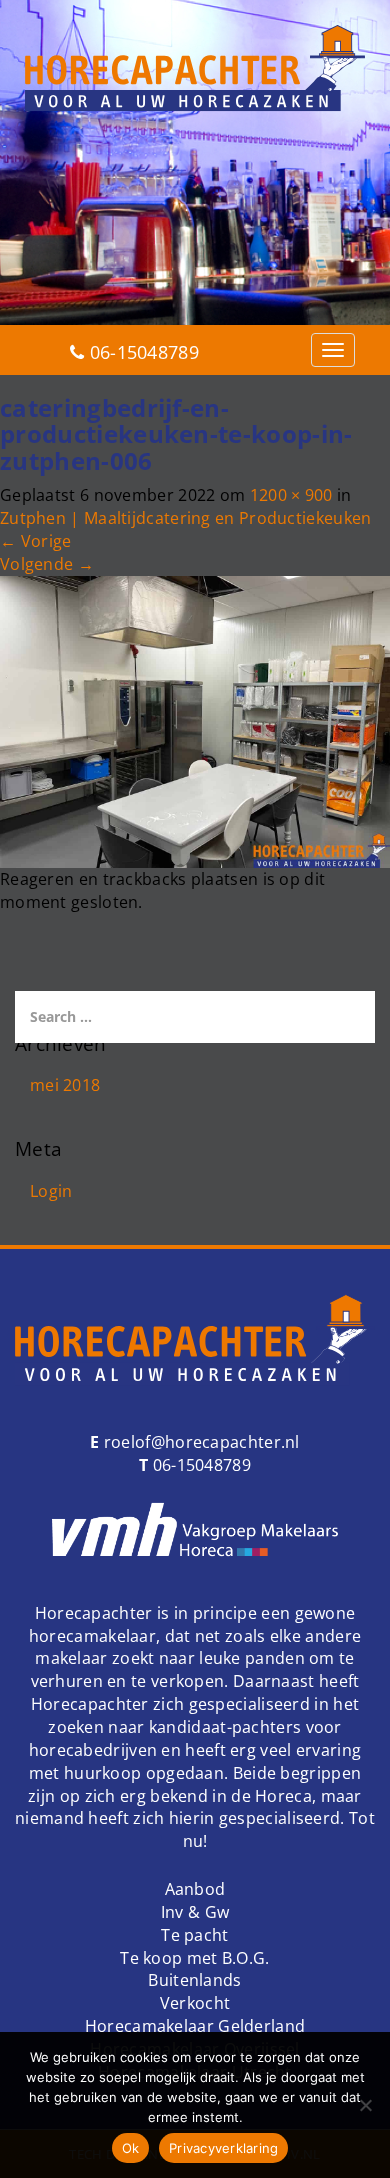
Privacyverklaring (223, 2148)
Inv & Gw (195, 1912)
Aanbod (195, 1889)
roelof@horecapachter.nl (200, 1442)
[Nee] (365, 2105)
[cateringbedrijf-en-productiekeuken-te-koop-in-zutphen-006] (195, 720)
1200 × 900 (291, 495)
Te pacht (194, 1935)
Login (51, 1191)
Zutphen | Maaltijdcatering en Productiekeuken (186, 518)
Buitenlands (194, 1980)
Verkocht (195, 2003)
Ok (131, 2148)
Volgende (47, 564)
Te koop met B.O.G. (194, 1958)
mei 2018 (65, 1085)
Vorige (35, 541)
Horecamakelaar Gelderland (195, 2026)
